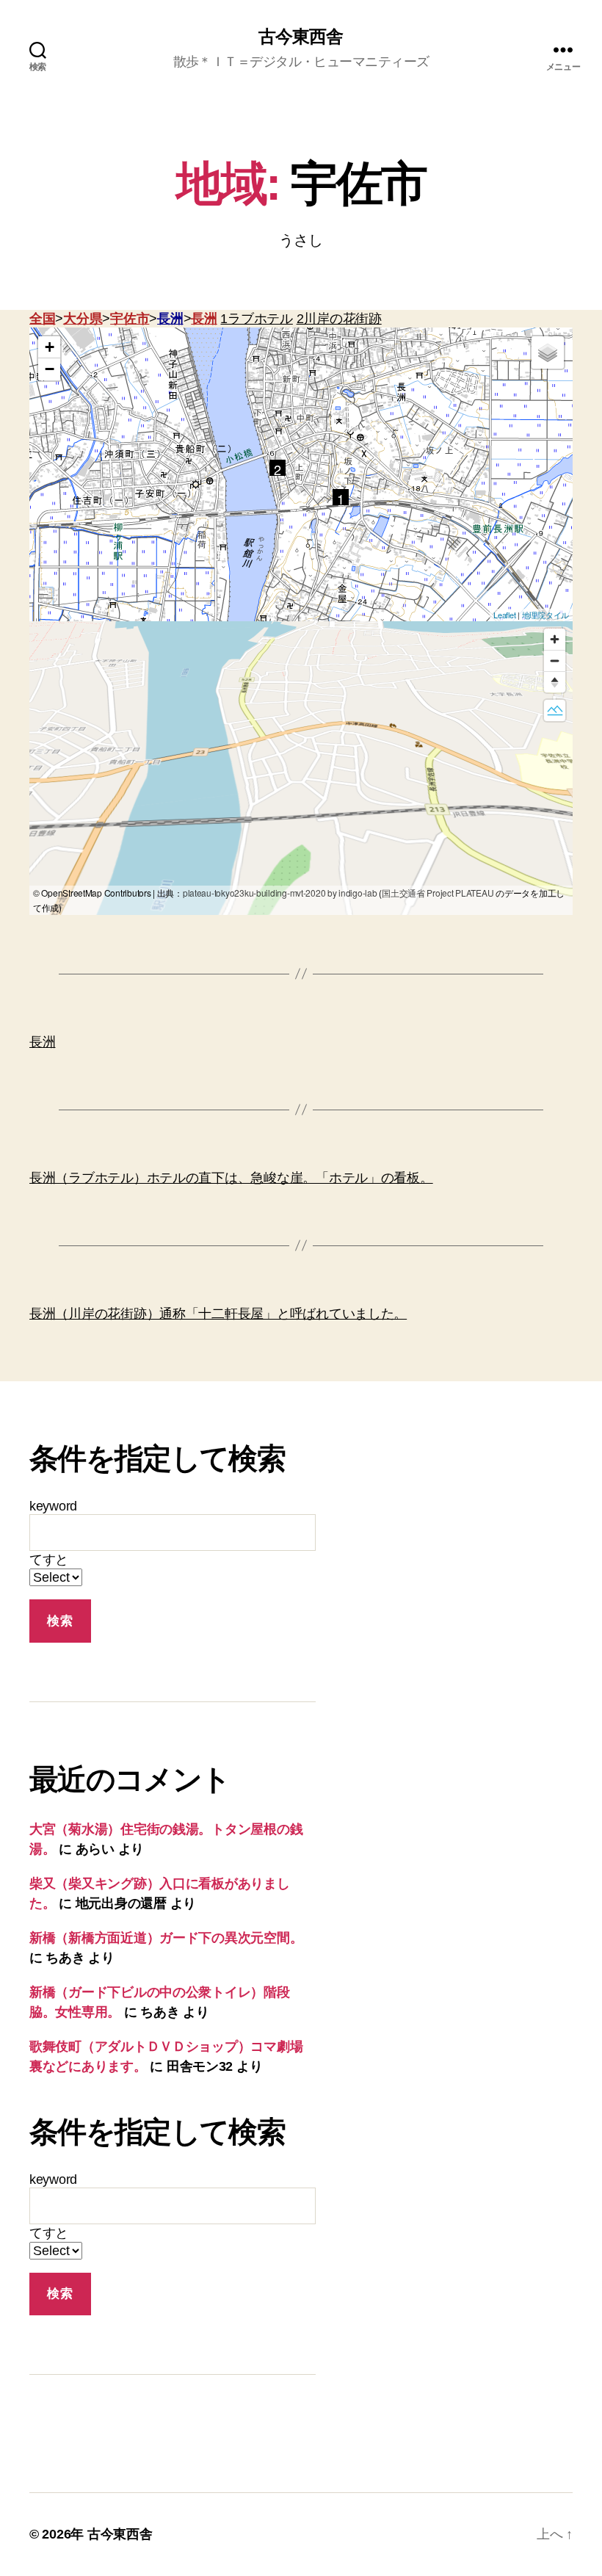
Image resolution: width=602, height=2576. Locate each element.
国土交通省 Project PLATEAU (438, 893)
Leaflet (504, 615)
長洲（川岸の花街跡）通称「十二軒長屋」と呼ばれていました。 (218, 1314)
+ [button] (50, 347)
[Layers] (548, 352)
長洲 (170, 319)
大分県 (83, 319)
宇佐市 (130, 319)
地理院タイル (545, 615)
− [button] (50, 369)
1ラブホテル (256, 319)
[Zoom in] (555, 639)
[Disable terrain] (555, 710)
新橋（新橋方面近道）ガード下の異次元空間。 (166, 1938)
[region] (301, 768)
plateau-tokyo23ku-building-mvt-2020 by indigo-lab (280, 893)
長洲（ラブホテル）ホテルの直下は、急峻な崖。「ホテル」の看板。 (231, 1178)
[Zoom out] (555, 661)
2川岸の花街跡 (339, 319)
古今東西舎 (301, 37)
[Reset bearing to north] (555, 682)
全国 (42, 319)
